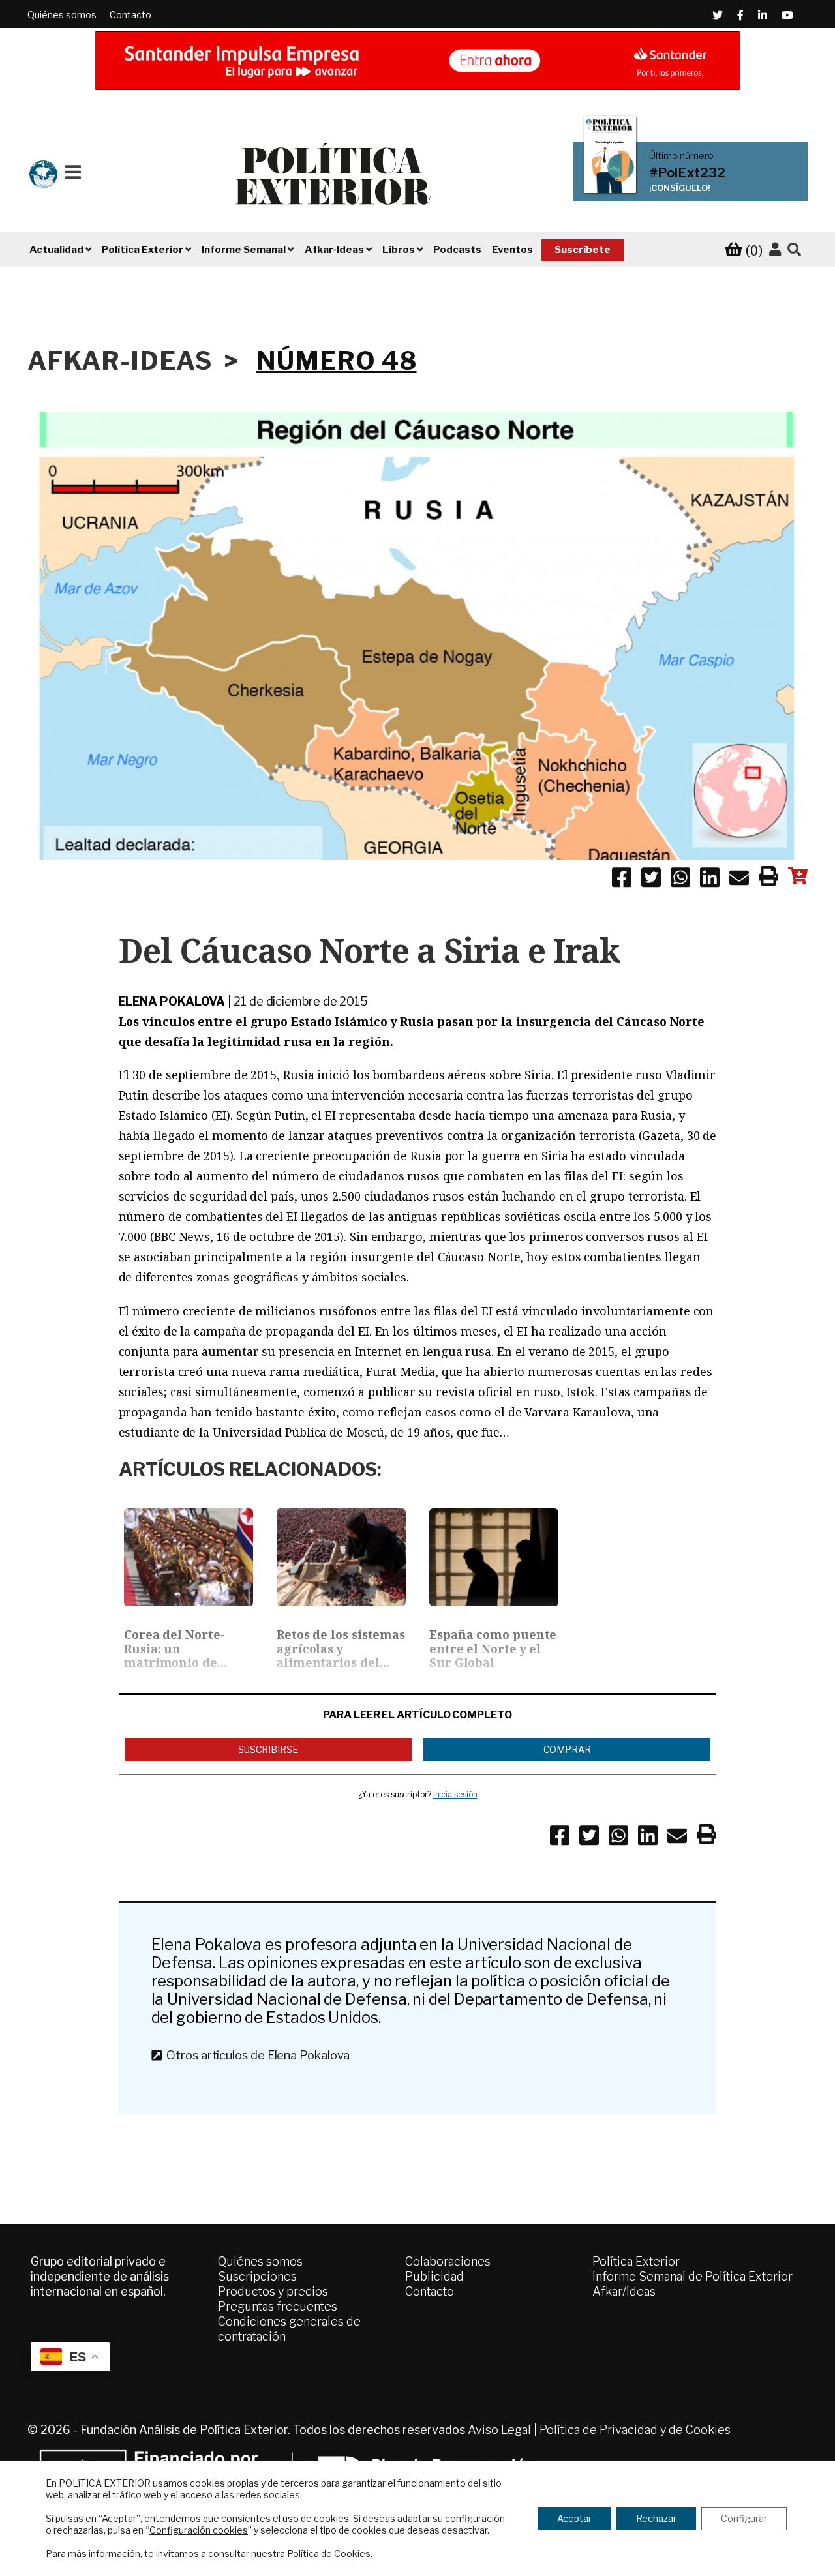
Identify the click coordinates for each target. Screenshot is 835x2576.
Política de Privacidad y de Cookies (635, 2430)
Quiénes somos (62, 15)
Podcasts (457, 250)
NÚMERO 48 (337, 361)
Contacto (130, 15)
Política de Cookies (329, 2554)
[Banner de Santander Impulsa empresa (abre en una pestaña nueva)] (417, 61)
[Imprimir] (768, 878)
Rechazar (656, 2518)
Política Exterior (636, 2261)
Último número (681, 156)
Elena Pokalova (172, 1001)
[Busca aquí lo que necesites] (794, 250)
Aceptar (574, 2518)
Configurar (744, 2518)
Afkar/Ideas (624, 2291)
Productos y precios (273, 2291)
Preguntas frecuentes (278, 2306)
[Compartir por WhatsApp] (680, 880)
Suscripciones (257, 2276)
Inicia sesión (455, 1794)
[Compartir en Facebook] (622, 880)
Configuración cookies (199, 2530)
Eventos (512, 250)
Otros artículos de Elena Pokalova (255, 2055)
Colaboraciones (448, 2261)
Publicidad (434, 2276)
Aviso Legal (499, 2430)
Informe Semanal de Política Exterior (692, 2276)
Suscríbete (583, 250)
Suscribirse (268, 1749)
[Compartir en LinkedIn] (710, 880)
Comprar (567, 1749)
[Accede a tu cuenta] (775, 250)
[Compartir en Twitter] (651, 880)
